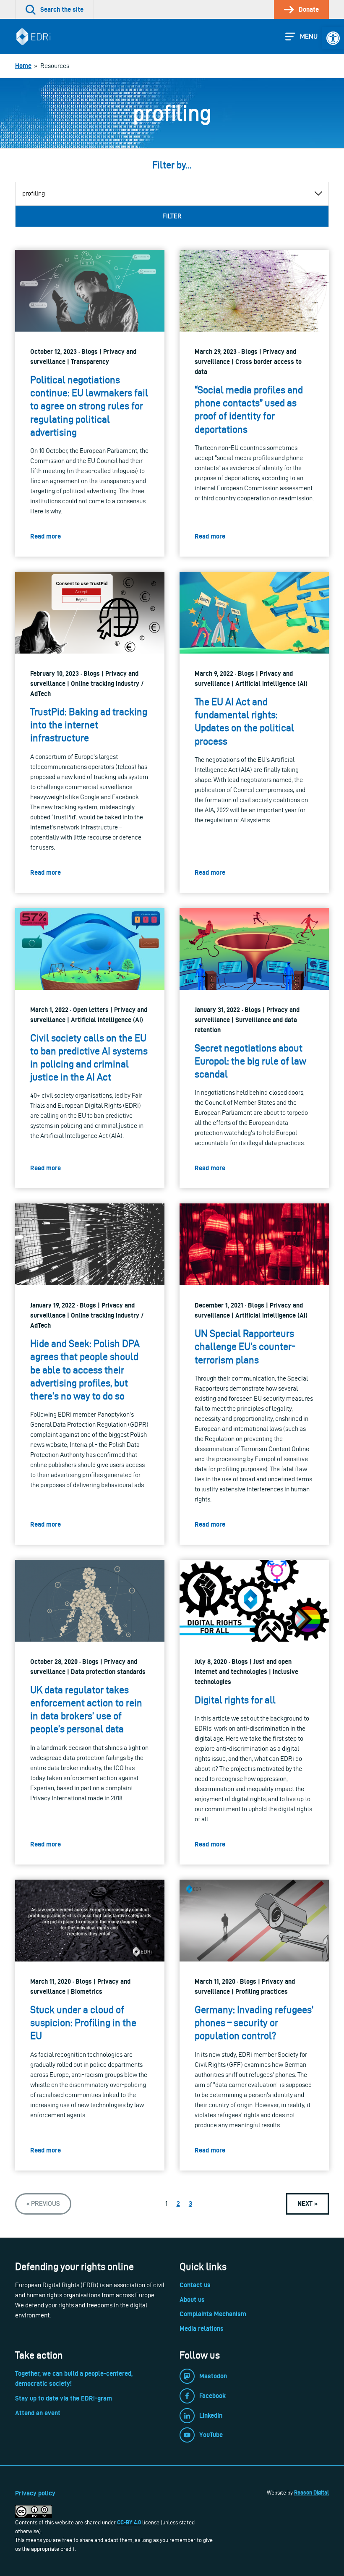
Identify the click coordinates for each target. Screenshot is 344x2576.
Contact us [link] (195, 2285)
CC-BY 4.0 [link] (129, 2522)
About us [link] (192, 2300)
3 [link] (190, 2203)
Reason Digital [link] (311, 2492)
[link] (333, 38)
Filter (172, 216)
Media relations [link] (202, 2329)
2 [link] (178, 2203)
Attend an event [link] (38, 2413)
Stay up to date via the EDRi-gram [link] (64, 2398)
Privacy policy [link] (35, 2493)
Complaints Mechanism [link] (213, 2314)
